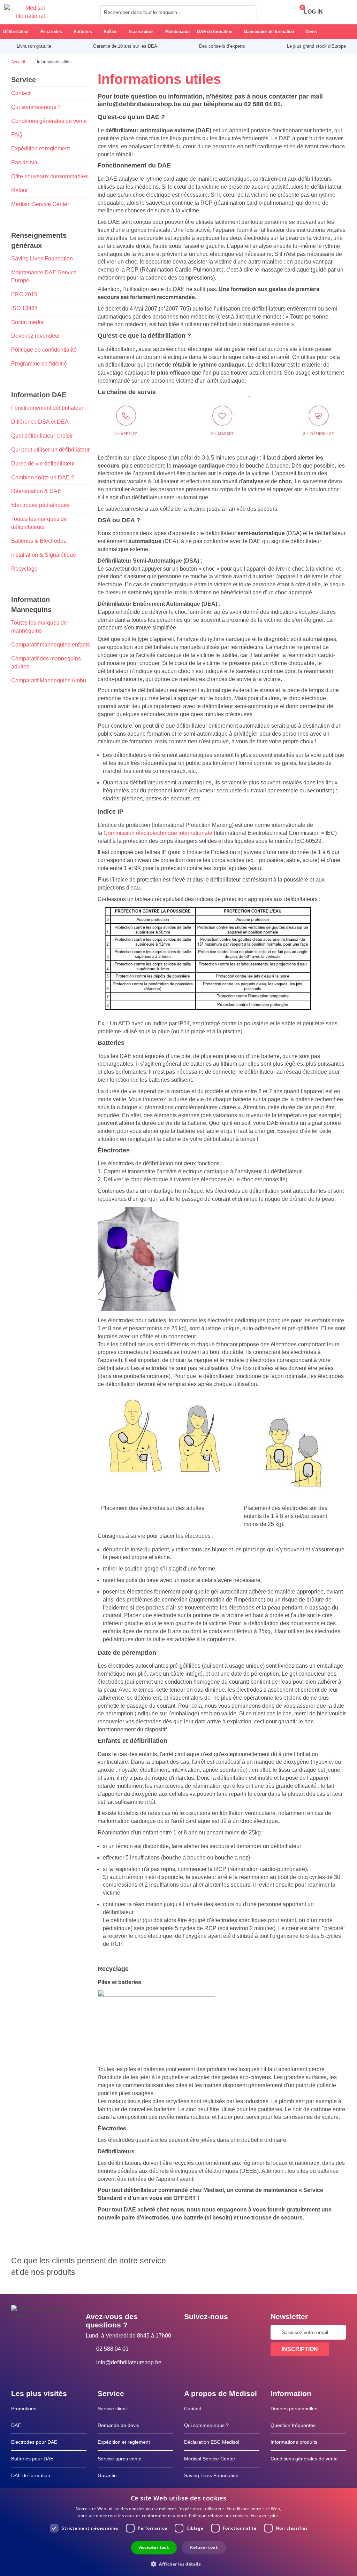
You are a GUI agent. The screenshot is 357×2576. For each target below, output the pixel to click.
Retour (20, 190)
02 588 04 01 (112, 2349)
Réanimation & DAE (36, 491)
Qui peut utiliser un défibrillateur (50, 450)
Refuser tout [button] (204, 2547)
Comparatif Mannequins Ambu (49, 680)
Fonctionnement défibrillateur (47, 408)
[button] (178, 2564)
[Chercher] (250, 12)
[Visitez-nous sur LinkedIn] (212, 2332)
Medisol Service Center (40, 204)
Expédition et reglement (40, 148)
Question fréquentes (293, 2425)
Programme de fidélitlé (39, 364)
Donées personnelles (294, 2409)
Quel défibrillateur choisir (42, 436)
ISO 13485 (24, 308)
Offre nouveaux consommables (50, 176)
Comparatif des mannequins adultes (46, 663)
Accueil (19, 62)
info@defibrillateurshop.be (129, 2362)
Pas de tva (24, 162)
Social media (27, 322)
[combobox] (179, 12)
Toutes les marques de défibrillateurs (39, 523)
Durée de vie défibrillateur (43, 464)
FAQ (17, 135)
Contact (21, 93)
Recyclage (24, 569)
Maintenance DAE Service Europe (44, 276)
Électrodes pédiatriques (40, 505)
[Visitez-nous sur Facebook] (191, 2332)
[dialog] (178, 2532)
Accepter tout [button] (154, 2547)
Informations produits (294, 2442)
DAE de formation (31, 2475)
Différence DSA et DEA (40, 422)
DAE (16, 2425)
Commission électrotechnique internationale (158, 833)
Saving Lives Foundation (42, 259)
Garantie (107, 2475)
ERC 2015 (24, 294)
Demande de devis (118, 2425)
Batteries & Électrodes (39, 541)
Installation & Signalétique (44, 555)
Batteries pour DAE (32, 2459)
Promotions (24, 2409)
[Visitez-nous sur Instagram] (232, 2332)
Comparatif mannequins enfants (51, 645)
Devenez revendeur (36, 336)
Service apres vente (120, 2459)
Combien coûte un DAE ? (43, 477)
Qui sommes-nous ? (36, 107)
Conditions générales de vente (49, 121)
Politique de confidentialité (44, 350)
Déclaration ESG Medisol (212, 2442)
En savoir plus (265, 2516)
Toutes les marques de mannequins (39, 627)
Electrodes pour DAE (34, 2442)
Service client (112, 2409)
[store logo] (25, 12)
